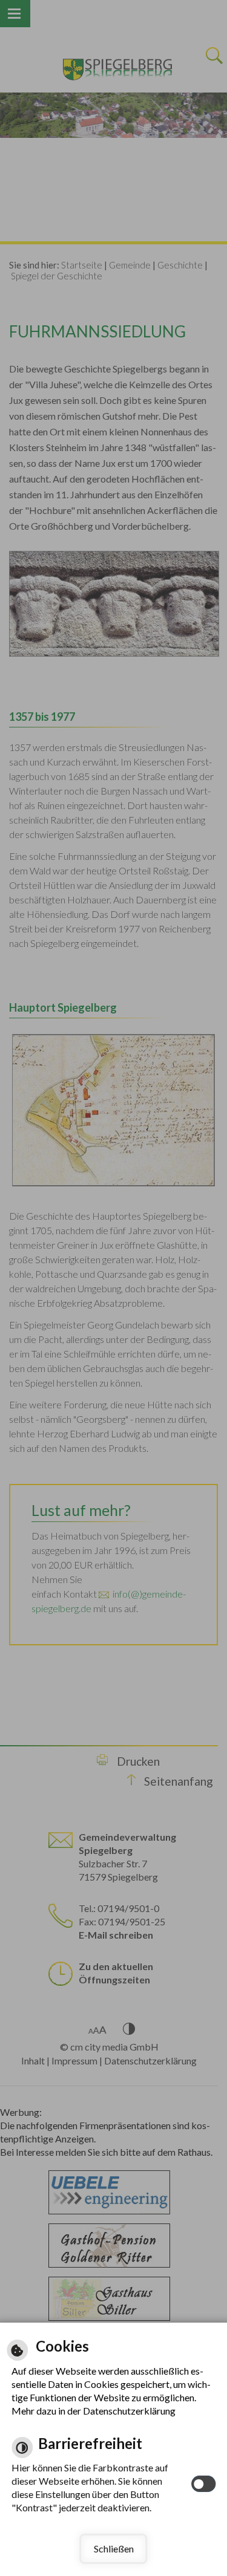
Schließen (114, 2548)
